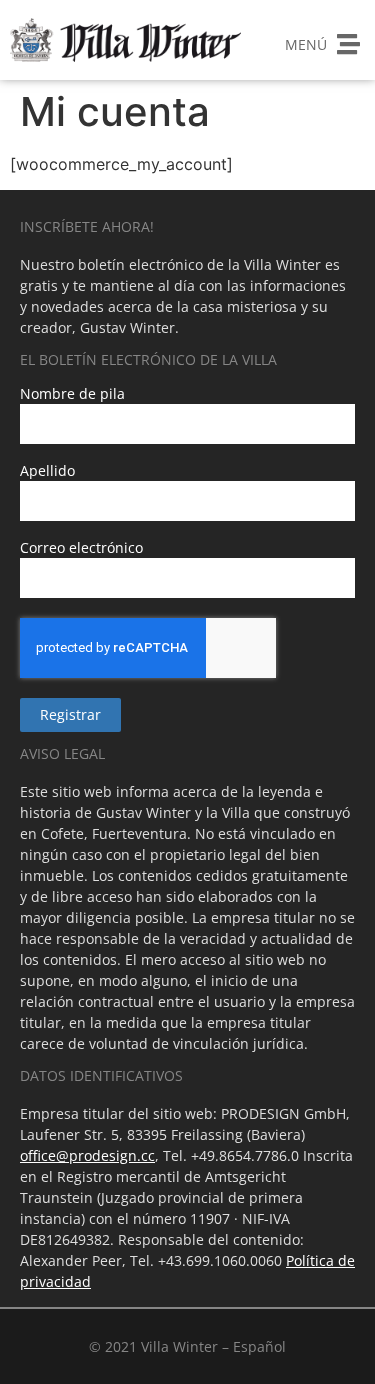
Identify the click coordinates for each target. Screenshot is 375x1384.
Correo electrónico (81, 549)
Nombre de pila (72, 395)
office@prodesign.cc (87, 1155)
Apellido (47, 472)
